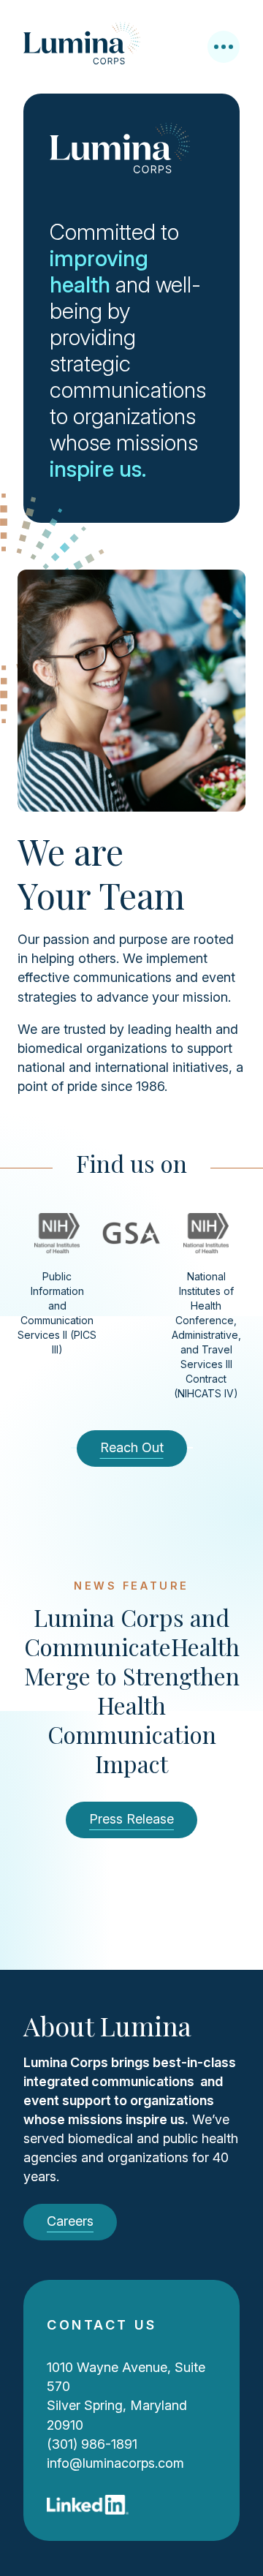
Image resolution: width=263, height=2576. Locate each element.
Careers (70, 2221)
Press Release (131, 1819)
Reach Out (132, 1447)
